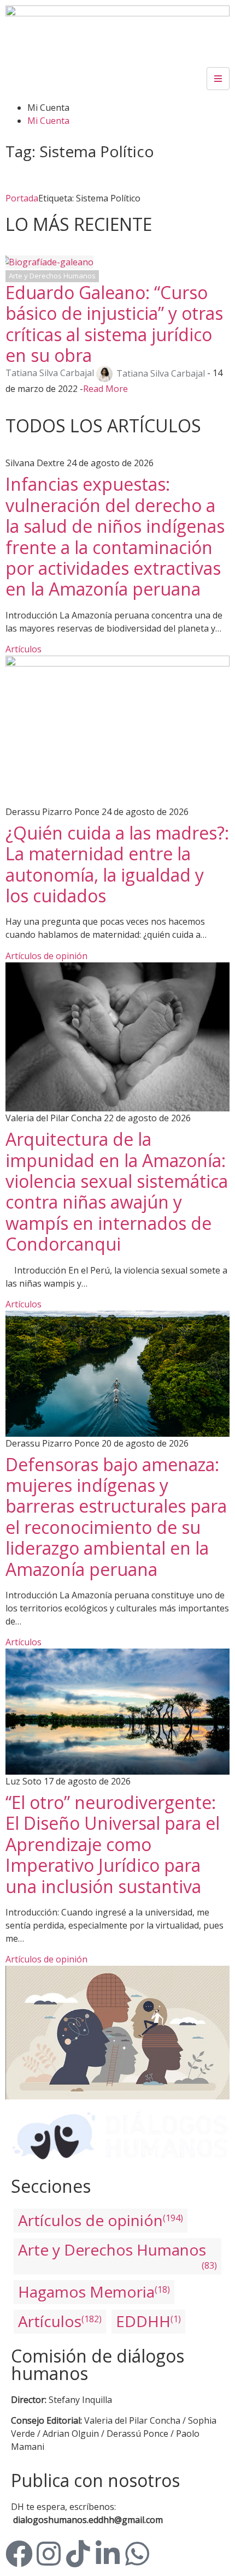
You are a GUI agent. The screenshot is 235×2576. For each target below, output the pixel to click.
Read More (105, 389)
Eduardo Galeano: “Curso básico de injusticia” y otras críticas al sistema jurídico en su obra (114, 324)
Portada (22, 198)
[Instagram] (49, 2554)
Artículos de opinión (46, 956)
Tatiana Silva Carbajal (50, 373)
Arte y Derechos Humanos (52, 276)
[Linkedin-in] (108, 2554)
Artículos (23, 649)
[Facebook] (19, 2554)
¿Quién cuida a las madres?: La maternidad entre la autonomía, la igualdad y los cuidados (117, 864)
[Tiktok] (78, 2554)
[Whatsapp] (137, 2554)
